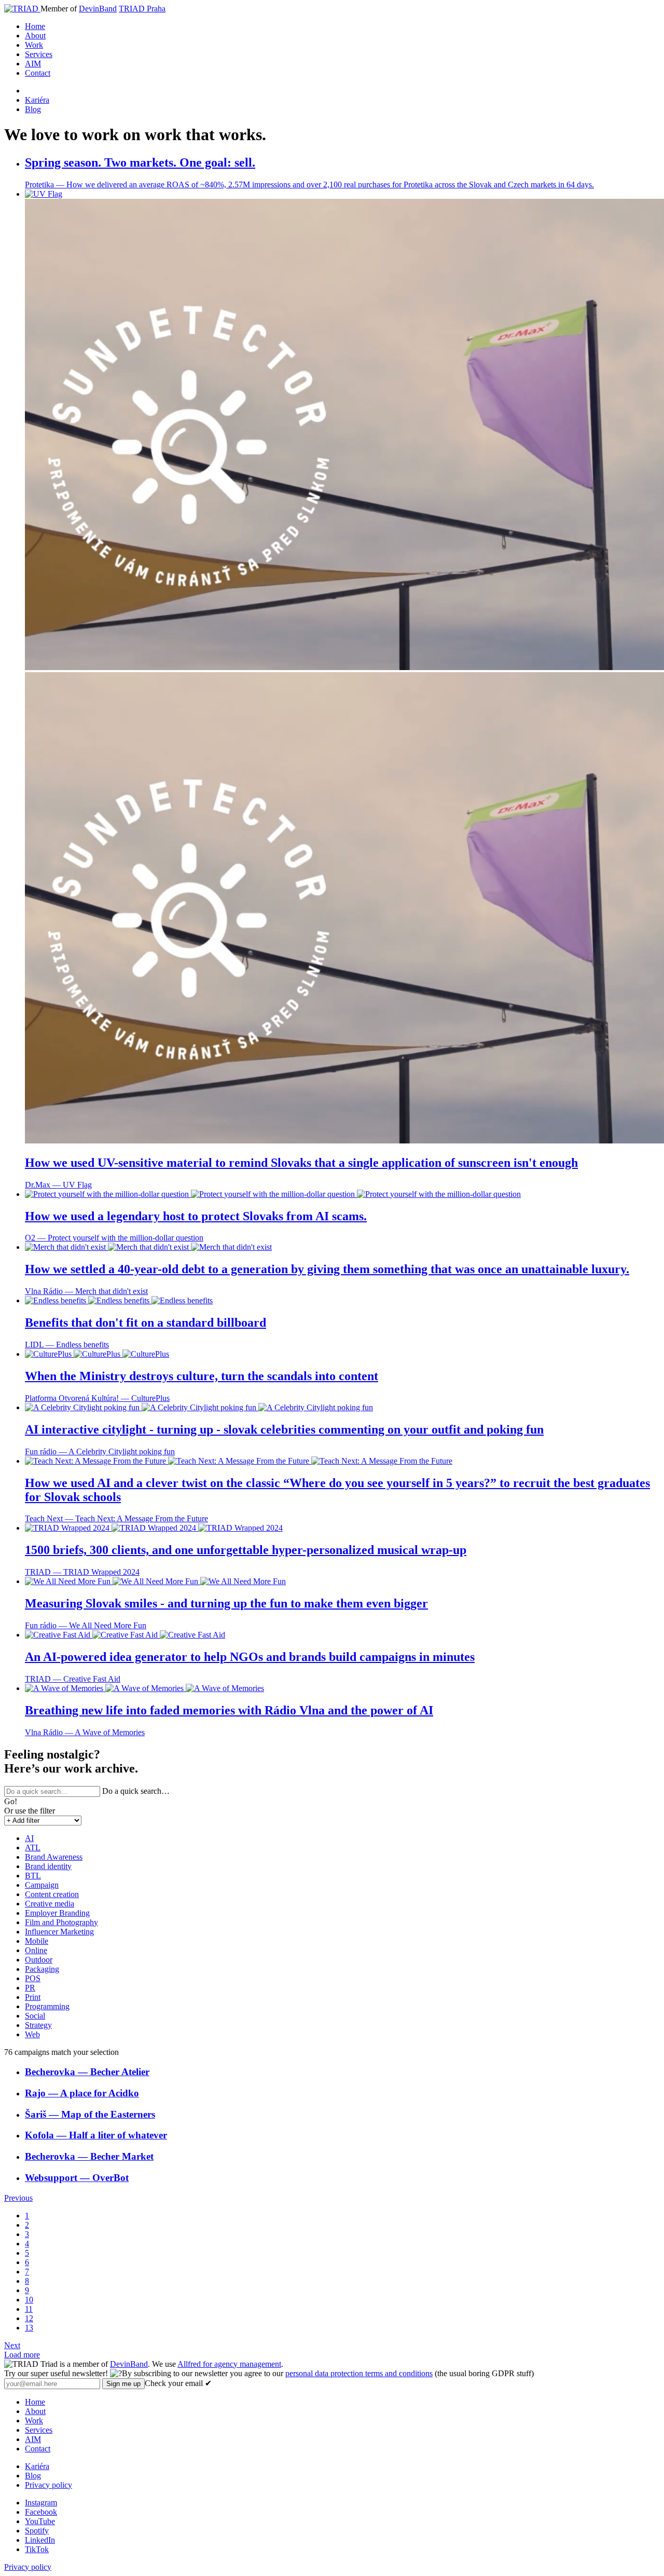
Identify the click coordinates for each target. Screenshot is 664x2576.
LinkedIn (40, 2540)
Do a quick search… (136, 1791)
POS (33, 1978)
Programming (47, 2006)
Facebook (41, 2512)
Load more (22, 2355)
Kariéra (37, 100)
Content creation (52, 1894)
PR (30, 1988)
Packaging (42, 1969)
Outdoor (39, 1960)
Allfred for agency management (229, 2364)
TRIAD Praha (142, 9)
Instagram (41, 2503)
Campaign (42, 1885)
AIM (33, 64)
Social (35, 2016)
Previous (18, 2198)
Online (36, 1950)
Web (32, 2034)
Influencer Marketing (59, 1932)
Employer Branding (57, 1913)
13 (29, 2328)
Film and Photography (61, 1922)
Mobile (37, 1941)
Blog (33, 109)
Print (33, 1997)
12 (29, 2318)
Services (39, 54)
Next (12, 2345)
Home (35, 26)
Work (34, 45)
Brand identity (48, 1866)
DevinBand (98, 9)
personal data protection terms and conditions (359, 2373)
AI (29, 1838)
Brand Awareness (54, 1857)
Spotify (37, 2531)
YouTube (40, 2521)
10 (29, 2300)
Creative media (50, 1904)
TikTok (37, 2549)
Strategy (38, 2025)
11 (29, 2309)
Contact (38, 73)
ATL (33, 1848)
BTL (33, 1876)
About (35, 36)
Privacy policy (49, 2485)
